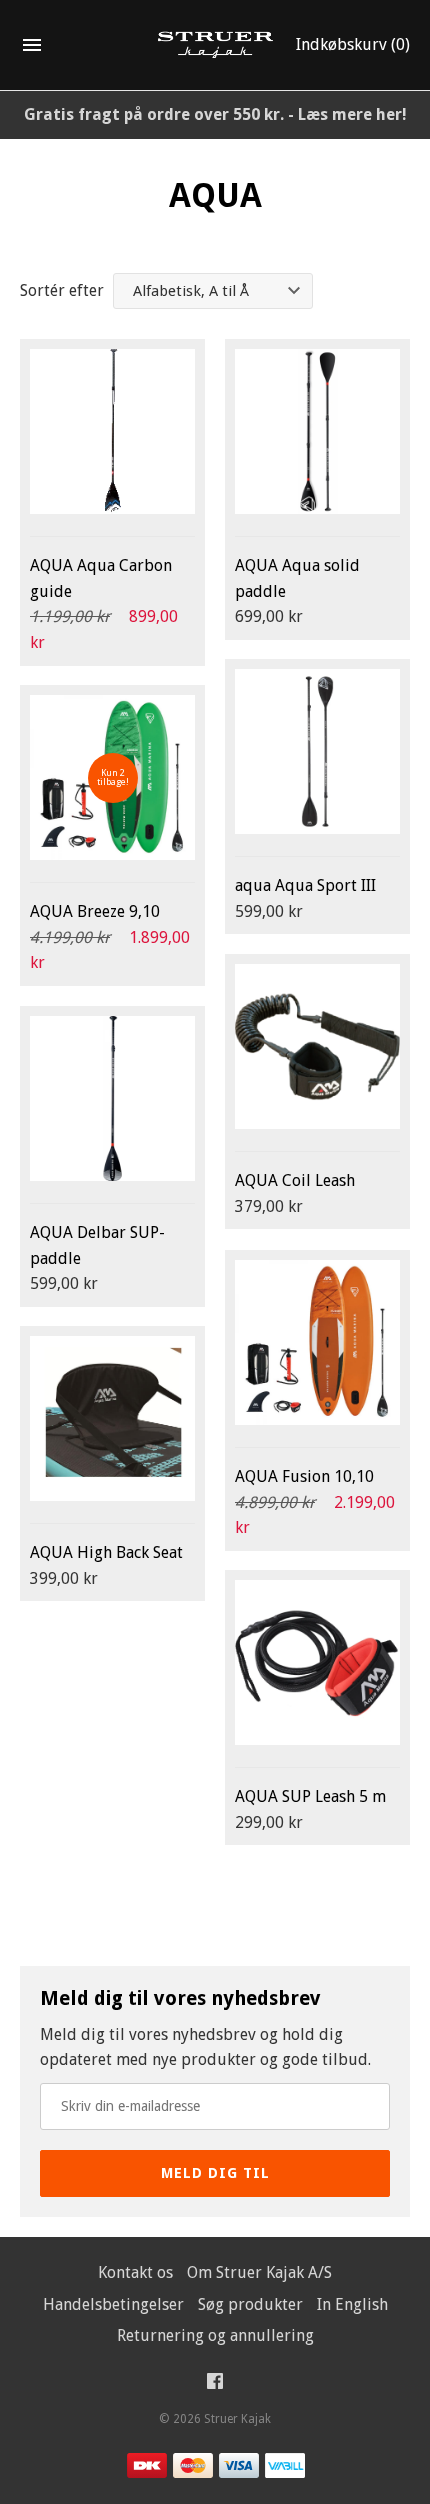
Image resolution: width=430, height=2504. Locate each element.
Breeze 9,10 (95, 911)
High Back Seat (106, 1552)
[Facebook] (215, 2385)
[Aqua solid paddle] (317, 431)
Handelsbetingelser (113, 2304)
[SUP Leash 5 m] (317, 1662)
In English (352, 2304)
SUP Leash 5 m (310, 1796)
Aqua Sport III (305, 885)
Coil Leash (295, 1180)
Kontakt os (135, 2272)
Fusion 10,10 (304, 1476)
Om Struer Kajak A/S (259, 2272)
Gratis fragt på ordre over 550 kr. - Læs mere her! (215, 114)
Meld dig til (215, 2173)
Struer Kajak (237, 2419)
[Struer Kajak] (215, 45)
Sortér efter (62, 290)
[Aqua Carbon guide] (112, 431)
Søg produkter (250, 2304)
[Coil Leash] (317, 1046)
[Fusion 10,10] (317, 1342)
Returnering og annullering (215, 2335)
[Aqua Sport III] (317, 751)
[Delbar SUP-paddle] (112, 1098)
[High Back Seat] (112, 1418)
